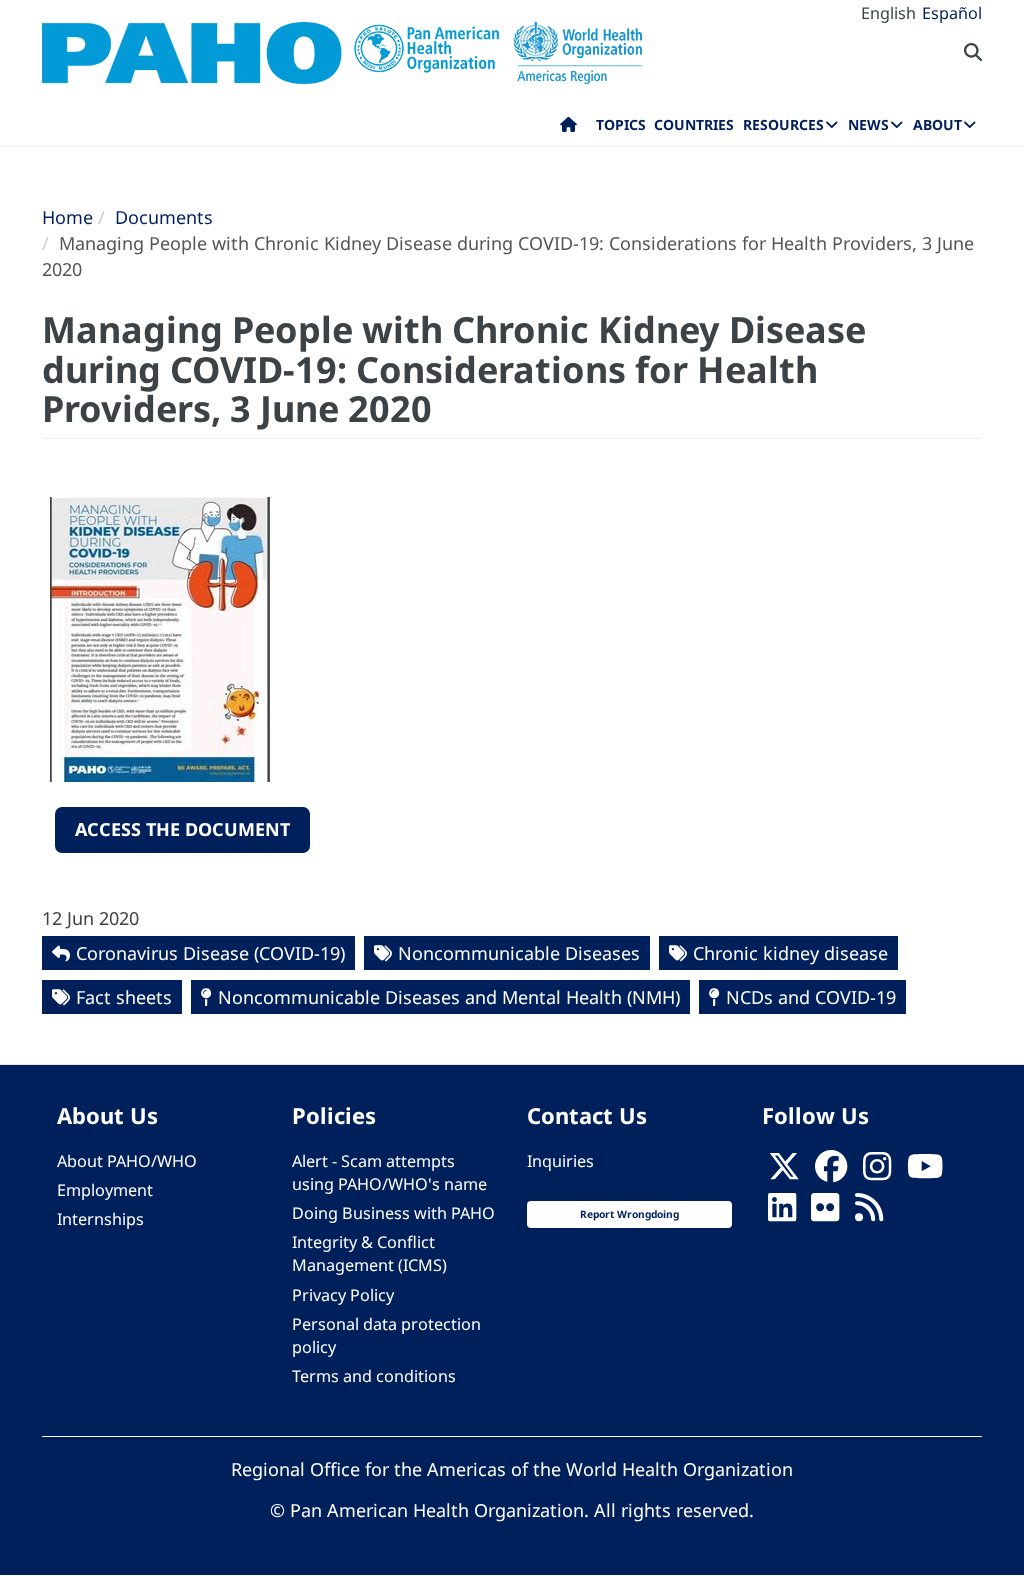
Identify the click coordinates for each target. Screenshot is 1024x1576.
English (888, 13)
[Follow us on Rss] (869, 1213)
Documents (164, 217)
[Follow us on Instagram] (877, 1172)
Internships (100, 1219)
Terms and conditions (374, 1376)
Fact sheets (124, 997)
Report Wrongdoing (629, 1214)
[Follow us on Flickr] (825, 1213)
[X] (784, 1172)
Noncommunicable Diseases (519, 953)
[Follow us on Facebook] (831, 1172)
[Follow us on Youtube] (925, 1172)
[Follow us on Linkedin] (782, 1213)
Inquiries (560, 1161)
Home (67, 217)
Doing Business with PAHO (393, 1213)
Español (952, 13)
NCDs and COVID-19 (811, 997)
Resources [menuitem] (783, 124)
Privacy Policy (343, 1295)
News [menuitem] (868, 124)
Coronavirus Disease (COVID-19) (210, 953)
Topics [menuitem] (621, 124)
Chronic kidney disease (790, 953)
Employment (105, 1190)
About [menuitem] (937, 124)
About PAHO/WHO (127, 1161)
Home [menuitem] (568, 129)
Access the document (182, 829)
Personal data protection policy (386, 1335)
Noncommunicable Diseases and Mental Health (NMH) (449, 997)
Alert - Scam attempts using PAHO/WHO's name (389, 1172)
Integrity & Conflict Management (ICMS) (369, 1253)
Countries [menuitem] (694, 124)
